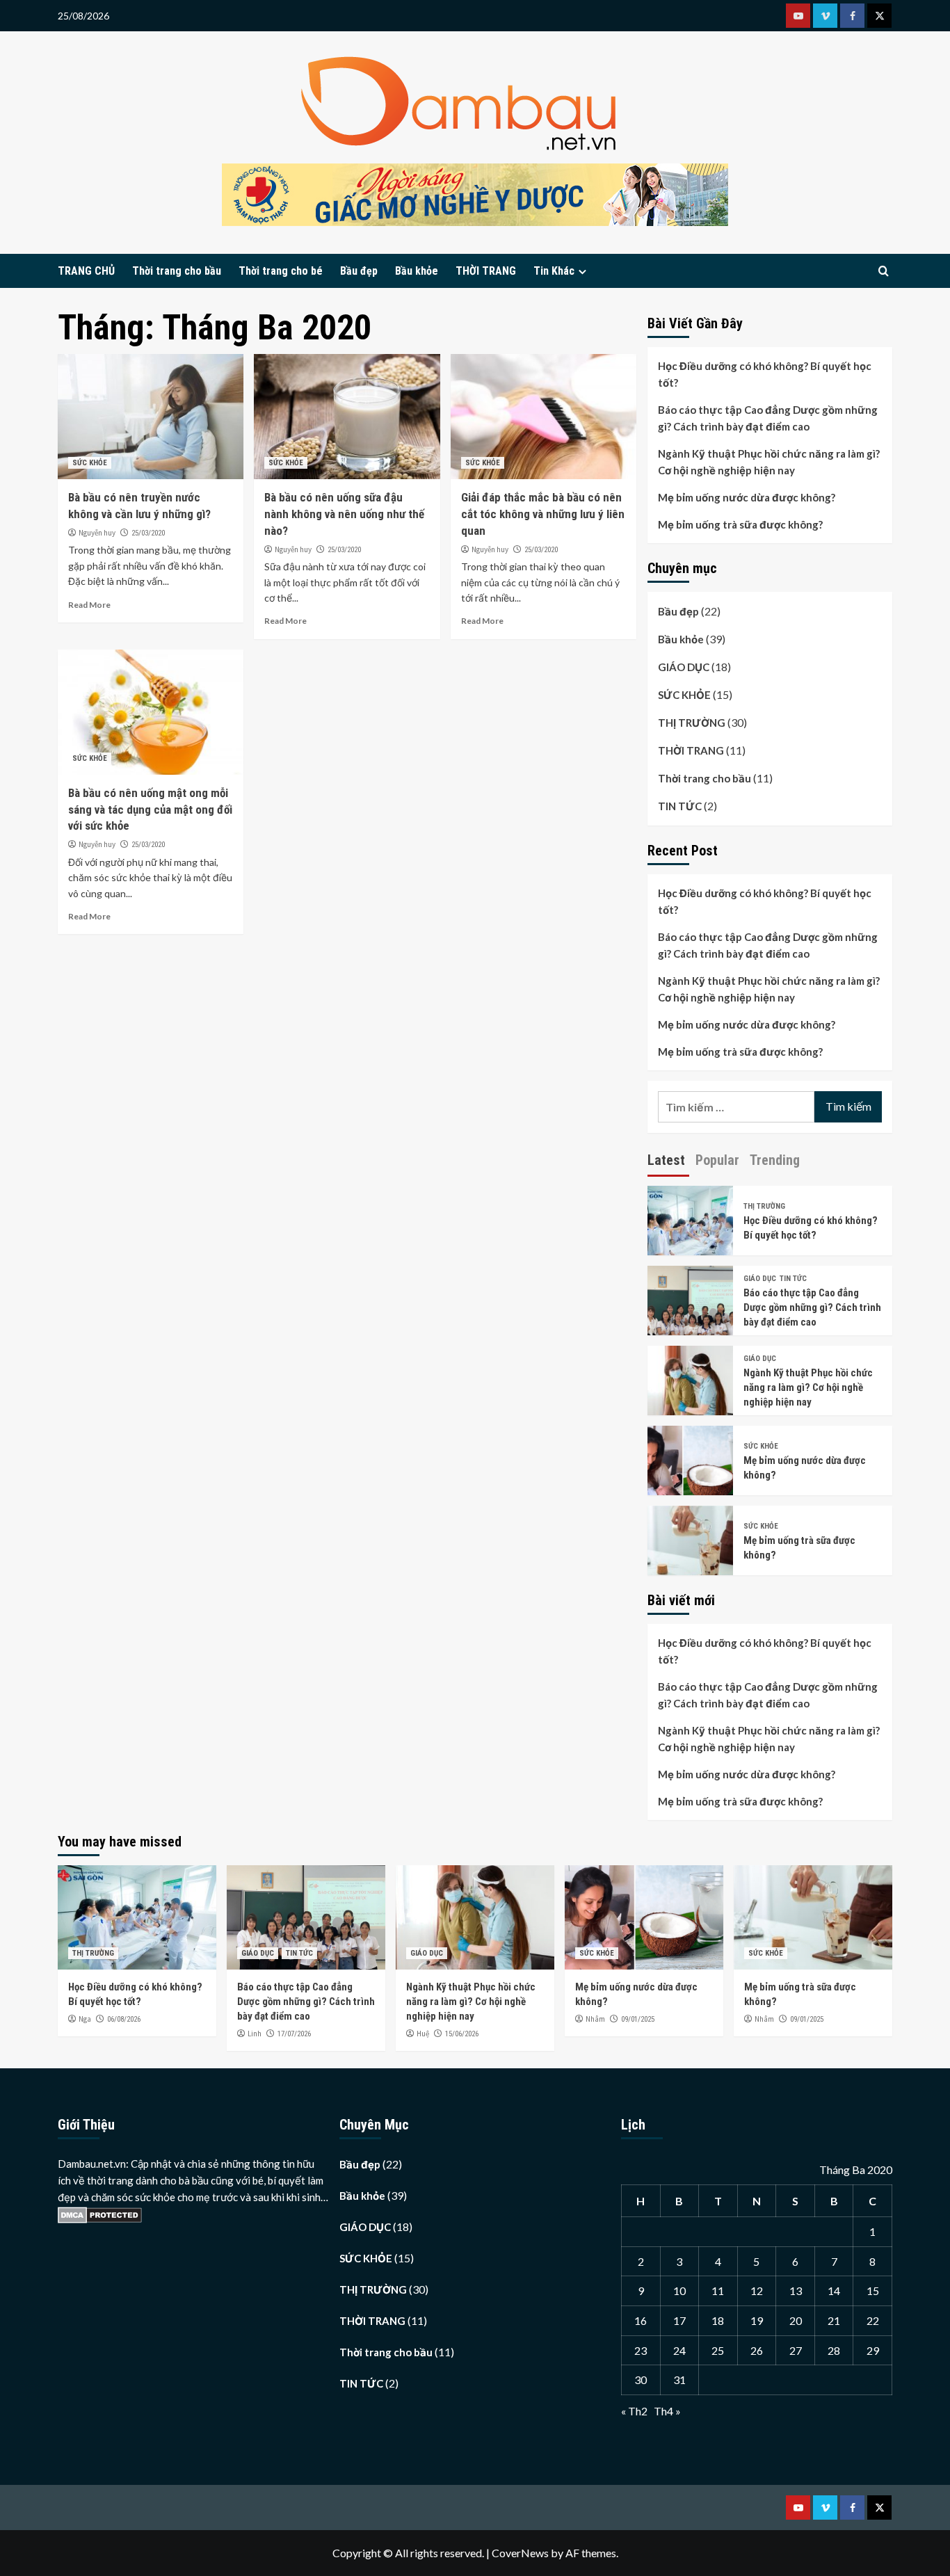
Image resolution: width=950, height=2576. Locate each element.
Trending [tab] (775, 1160)
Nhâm (595, 2019)
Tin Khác (554, 271)
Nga (85, 2019)
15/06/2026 (462, 2034)
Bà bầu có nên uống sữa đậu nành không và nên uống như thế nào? (344, 514)
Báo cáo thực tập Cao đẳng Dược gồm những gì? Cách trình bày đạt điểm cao (768, 418)
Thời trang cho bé (281, 271)
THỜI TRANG (486, 271)
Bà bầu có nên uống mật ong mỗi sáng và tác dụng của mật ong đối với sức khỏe (150, 810)
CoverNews (520, 2553)
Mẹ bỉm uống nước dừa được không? (747, 497)
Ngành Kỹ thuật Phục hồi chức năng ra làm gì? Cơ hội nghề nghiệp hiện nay (769, 462)
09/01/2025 (638, 2019)
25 (718, 2350)
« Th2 (634, 2411)
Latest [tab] (666, 1160)
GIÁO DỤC (684, 667)
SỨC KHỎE (90, 463)
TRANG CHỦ (86, 271)
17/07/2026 (294, 2034)
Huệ (423, 2034)
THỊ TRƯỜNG (692, 723)
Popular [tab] (717, 1160)
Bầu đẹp (359, 271)
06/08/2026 (124, 2019)
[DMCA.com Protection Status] (100, 2214)
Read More (89, 605)
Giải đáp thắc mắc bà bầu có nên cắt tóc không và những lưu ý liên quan (543, 514)
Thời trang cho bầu (177, 271)
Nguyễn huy (97, 533)
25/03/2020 (148, 533)
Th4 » (667, 2411)
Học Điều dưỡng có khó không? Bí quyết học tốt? (765, 374)
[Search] (884, 272)
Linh (255, 2034)
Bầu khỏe (417, 271)
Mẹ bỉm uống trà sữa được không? (740, 524)
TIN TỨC (680, 806)
